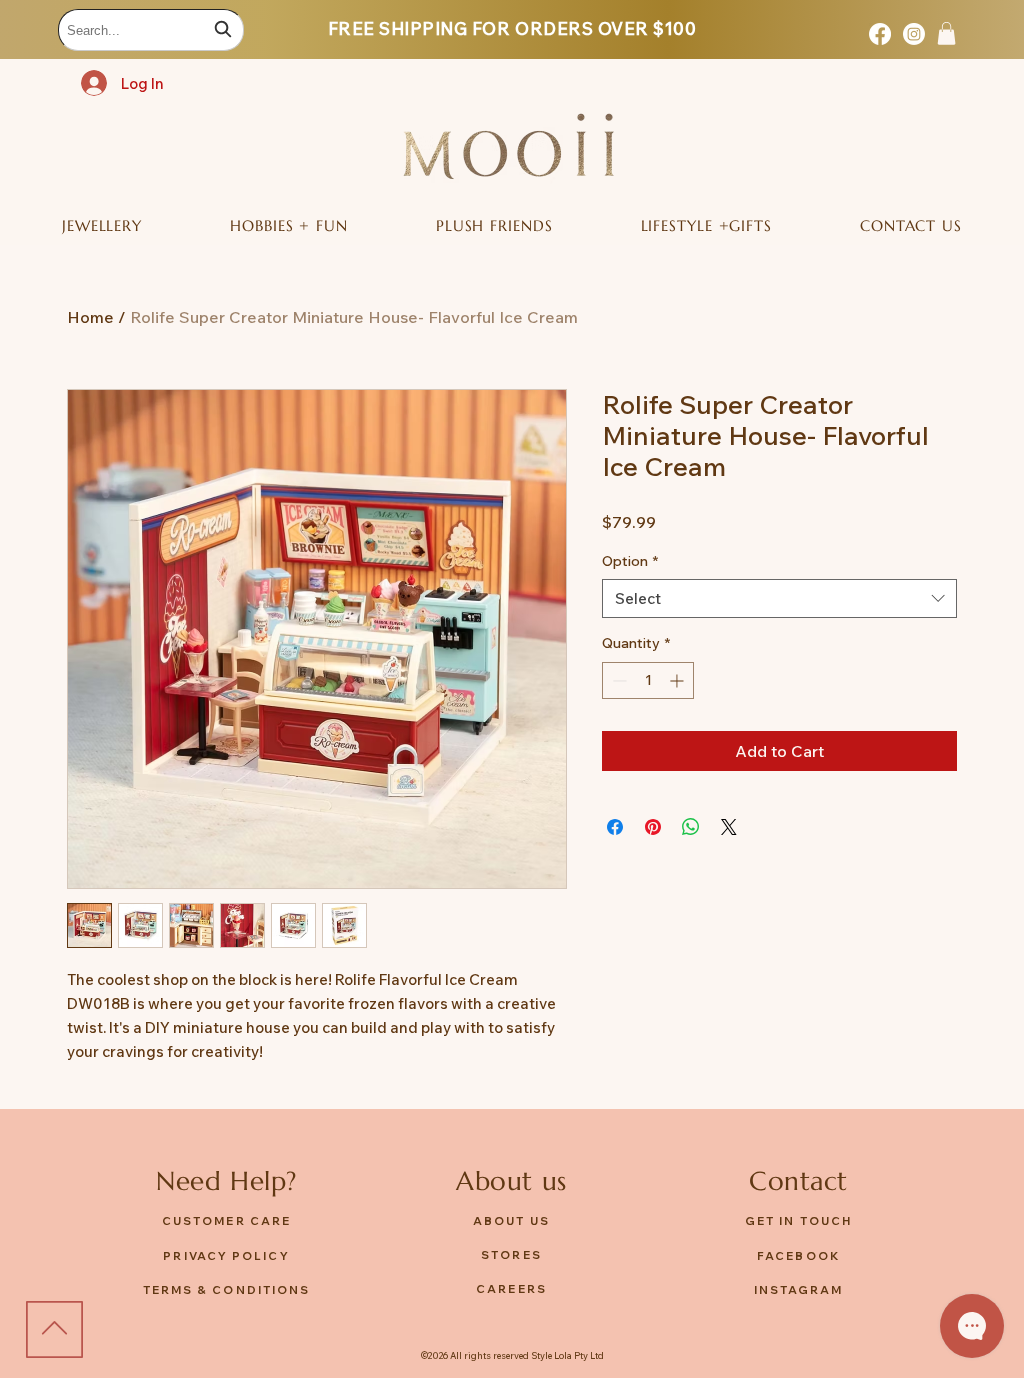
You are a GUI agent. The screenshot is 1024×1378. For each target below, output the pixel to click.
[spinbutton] (648, 680)
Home (90, 317)
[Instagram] (914, 34)
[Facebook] (880, 34)
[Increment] (678, 680)
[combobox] (151, 30)
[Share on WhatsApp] (691, 827)
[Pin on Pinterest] (653, 827)
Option (630, 561)
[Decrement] (617, 680)
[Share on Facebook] (615, 827)
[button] (946, 33)
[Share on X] (729, 827)
